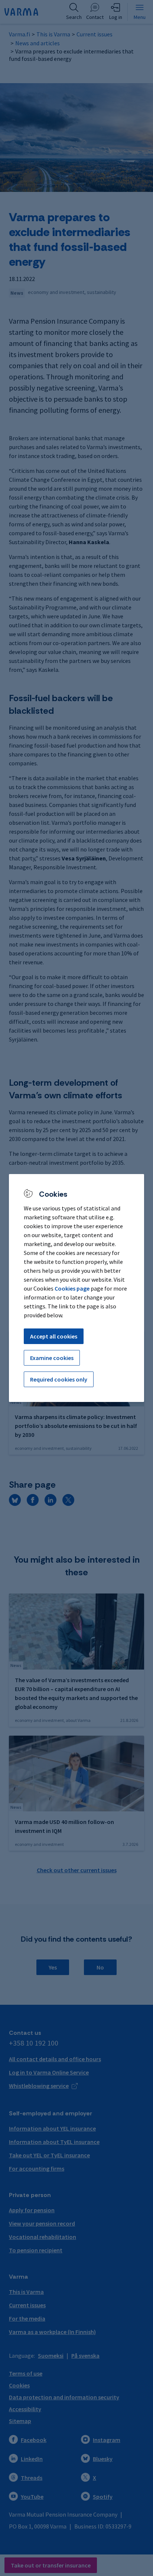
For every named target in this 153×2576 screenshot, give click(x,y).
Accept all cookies (54, 1336)
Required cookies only (59, 1379)
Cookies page (72, 1288)
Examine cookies (52, 1358)
